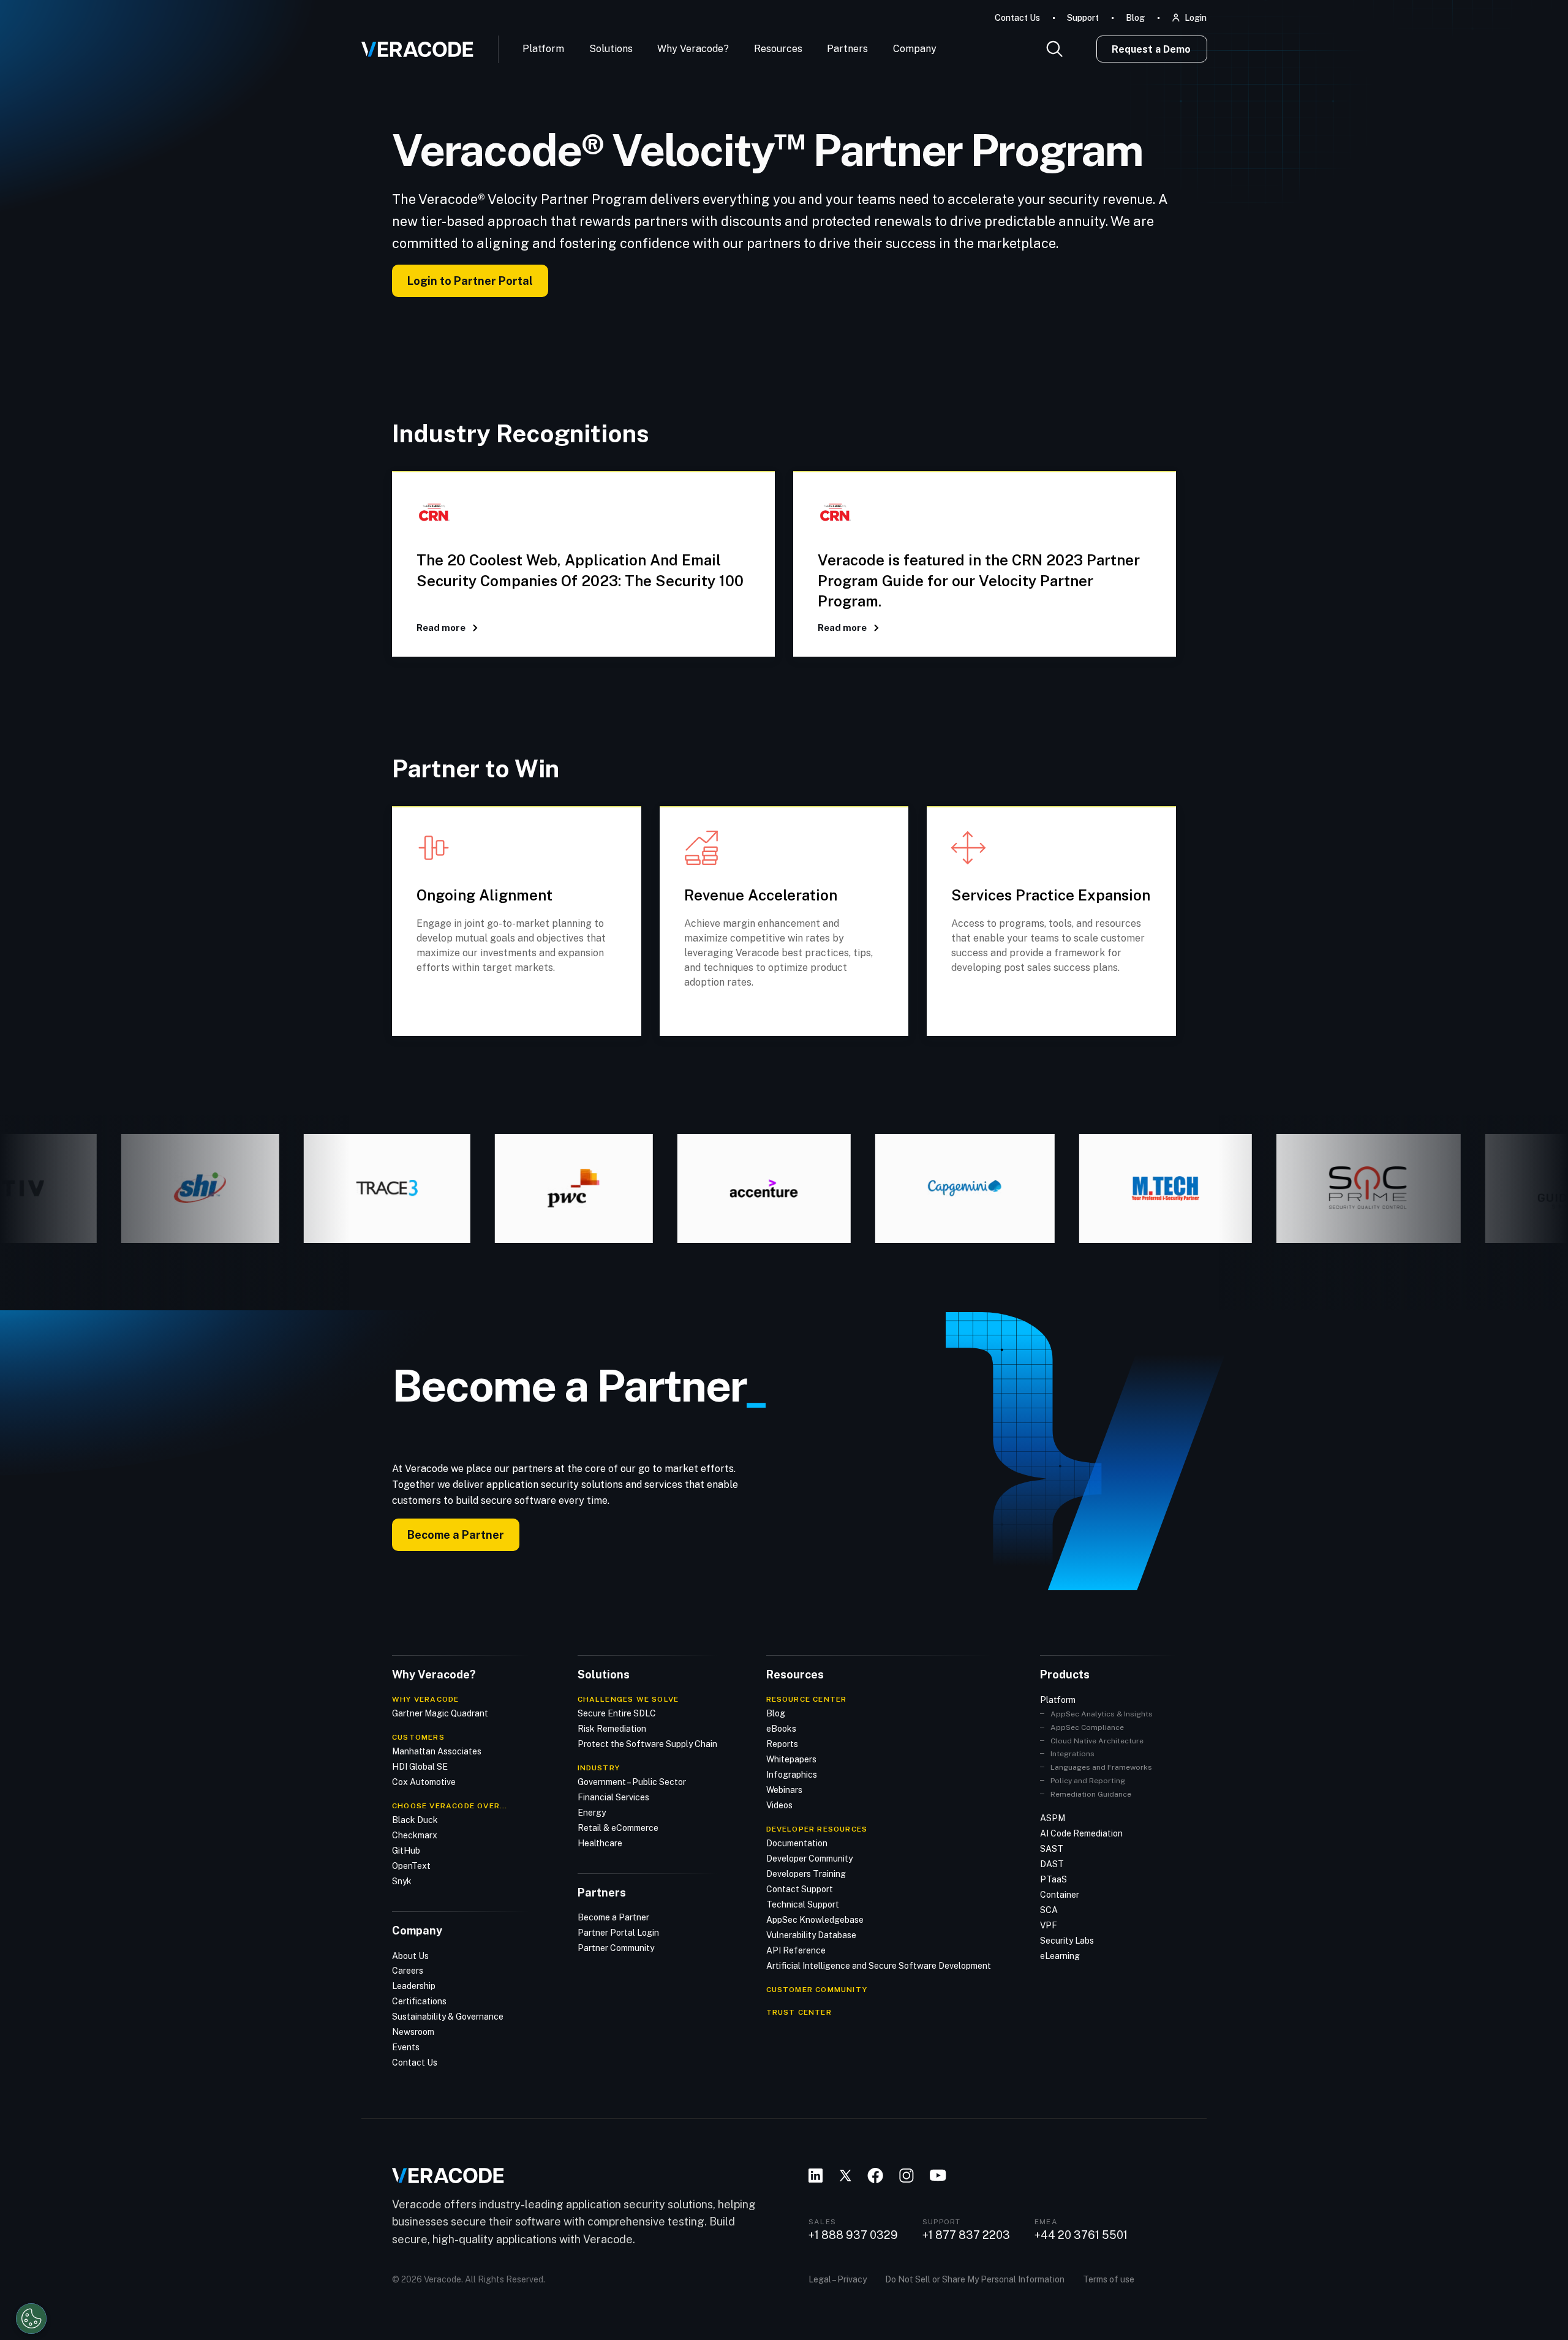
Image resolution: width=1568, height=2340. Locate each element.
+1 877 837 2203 (966, 2235)
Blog (1135, 18)
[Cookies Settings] (31, 2319)
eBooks (781, 1729)
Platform (543, 49)
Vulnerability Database (811, 1935)
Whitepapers (791, 1759)
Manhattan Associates (437, 1751)
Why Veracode (425, 1699)
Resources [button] (778, 49)
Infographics (792, 1775)
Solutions (611, 49)
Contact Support (800, 1889)
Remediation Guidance (1091, 1794)
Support (1083, 18)
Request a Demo (1151, 49)
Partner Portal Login (618, 1933)
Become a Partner (456, 1535)
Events (406, 2047)
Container (1060, 1895)
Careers (408, 1971)
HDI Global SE (420, 1767)
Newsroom (413, 2032)
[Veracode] (413, 45)
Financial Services (613, 1797)
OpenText (411, 1866)
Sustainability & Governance (448, 2017)
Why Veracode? (693, 49)
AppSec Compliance (1087, 1727)
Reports (782, 1744)
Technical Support (803, 1904)
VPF (1049, 1925)
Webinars (784, 1790)
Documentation (797, 1843)
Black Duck (415, 1820)
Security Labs (1067, 1941)
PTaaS (1053, 1879)
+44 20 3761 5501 (1081, 2235)
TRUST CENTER (799, 2012)
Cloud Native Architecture (1097, 1741)
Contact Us (1017, 18)
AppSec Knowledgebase (815, 1920)
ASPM (1053, 1818)
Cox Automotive (424, 1782)
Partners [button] (847, 49)
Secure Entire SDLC (617, 1713)
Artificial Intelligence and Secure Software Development (879, 1966)
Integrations (1072, 1754)
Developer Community (809, 1859)
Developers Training (806, 1874)
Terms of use (1109, 2279)
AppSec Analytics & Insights (1102, 1714)
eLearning (1060, 1956)
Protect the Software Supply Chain (647, 1744)
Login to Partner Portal (470, 281)
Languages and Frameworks (1101, 1767)
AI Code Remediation (1081, 1833)
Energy (592, 1813)
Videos (779, 1805)
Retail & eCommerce (618, 1828)
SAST (1052, 1849)
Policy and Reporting (1088, 1781)
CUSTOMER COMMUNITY (817, 1990)
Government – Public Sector (632, 1782)
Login (1196, 18)
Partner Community (616, 1948)
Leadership (414, 1986)
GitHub (406, 1851)
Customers (418, 1737)
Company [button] (915, 49)
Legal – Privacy (838, 2279)
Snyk (402, 1881)
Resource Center (807, 1699)
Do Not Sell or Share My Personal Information (975, 2279)
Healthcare (600, 1843)
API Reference (796, 1950)
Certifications (419, 2001)
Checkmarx (415, 1835)
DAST (1052, 1864)
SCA (1049, 1910)
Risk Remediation (612, 1729)
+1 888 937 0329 (853, 2235)
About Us (410, 1956)
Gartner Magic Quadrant (440, 1713)
